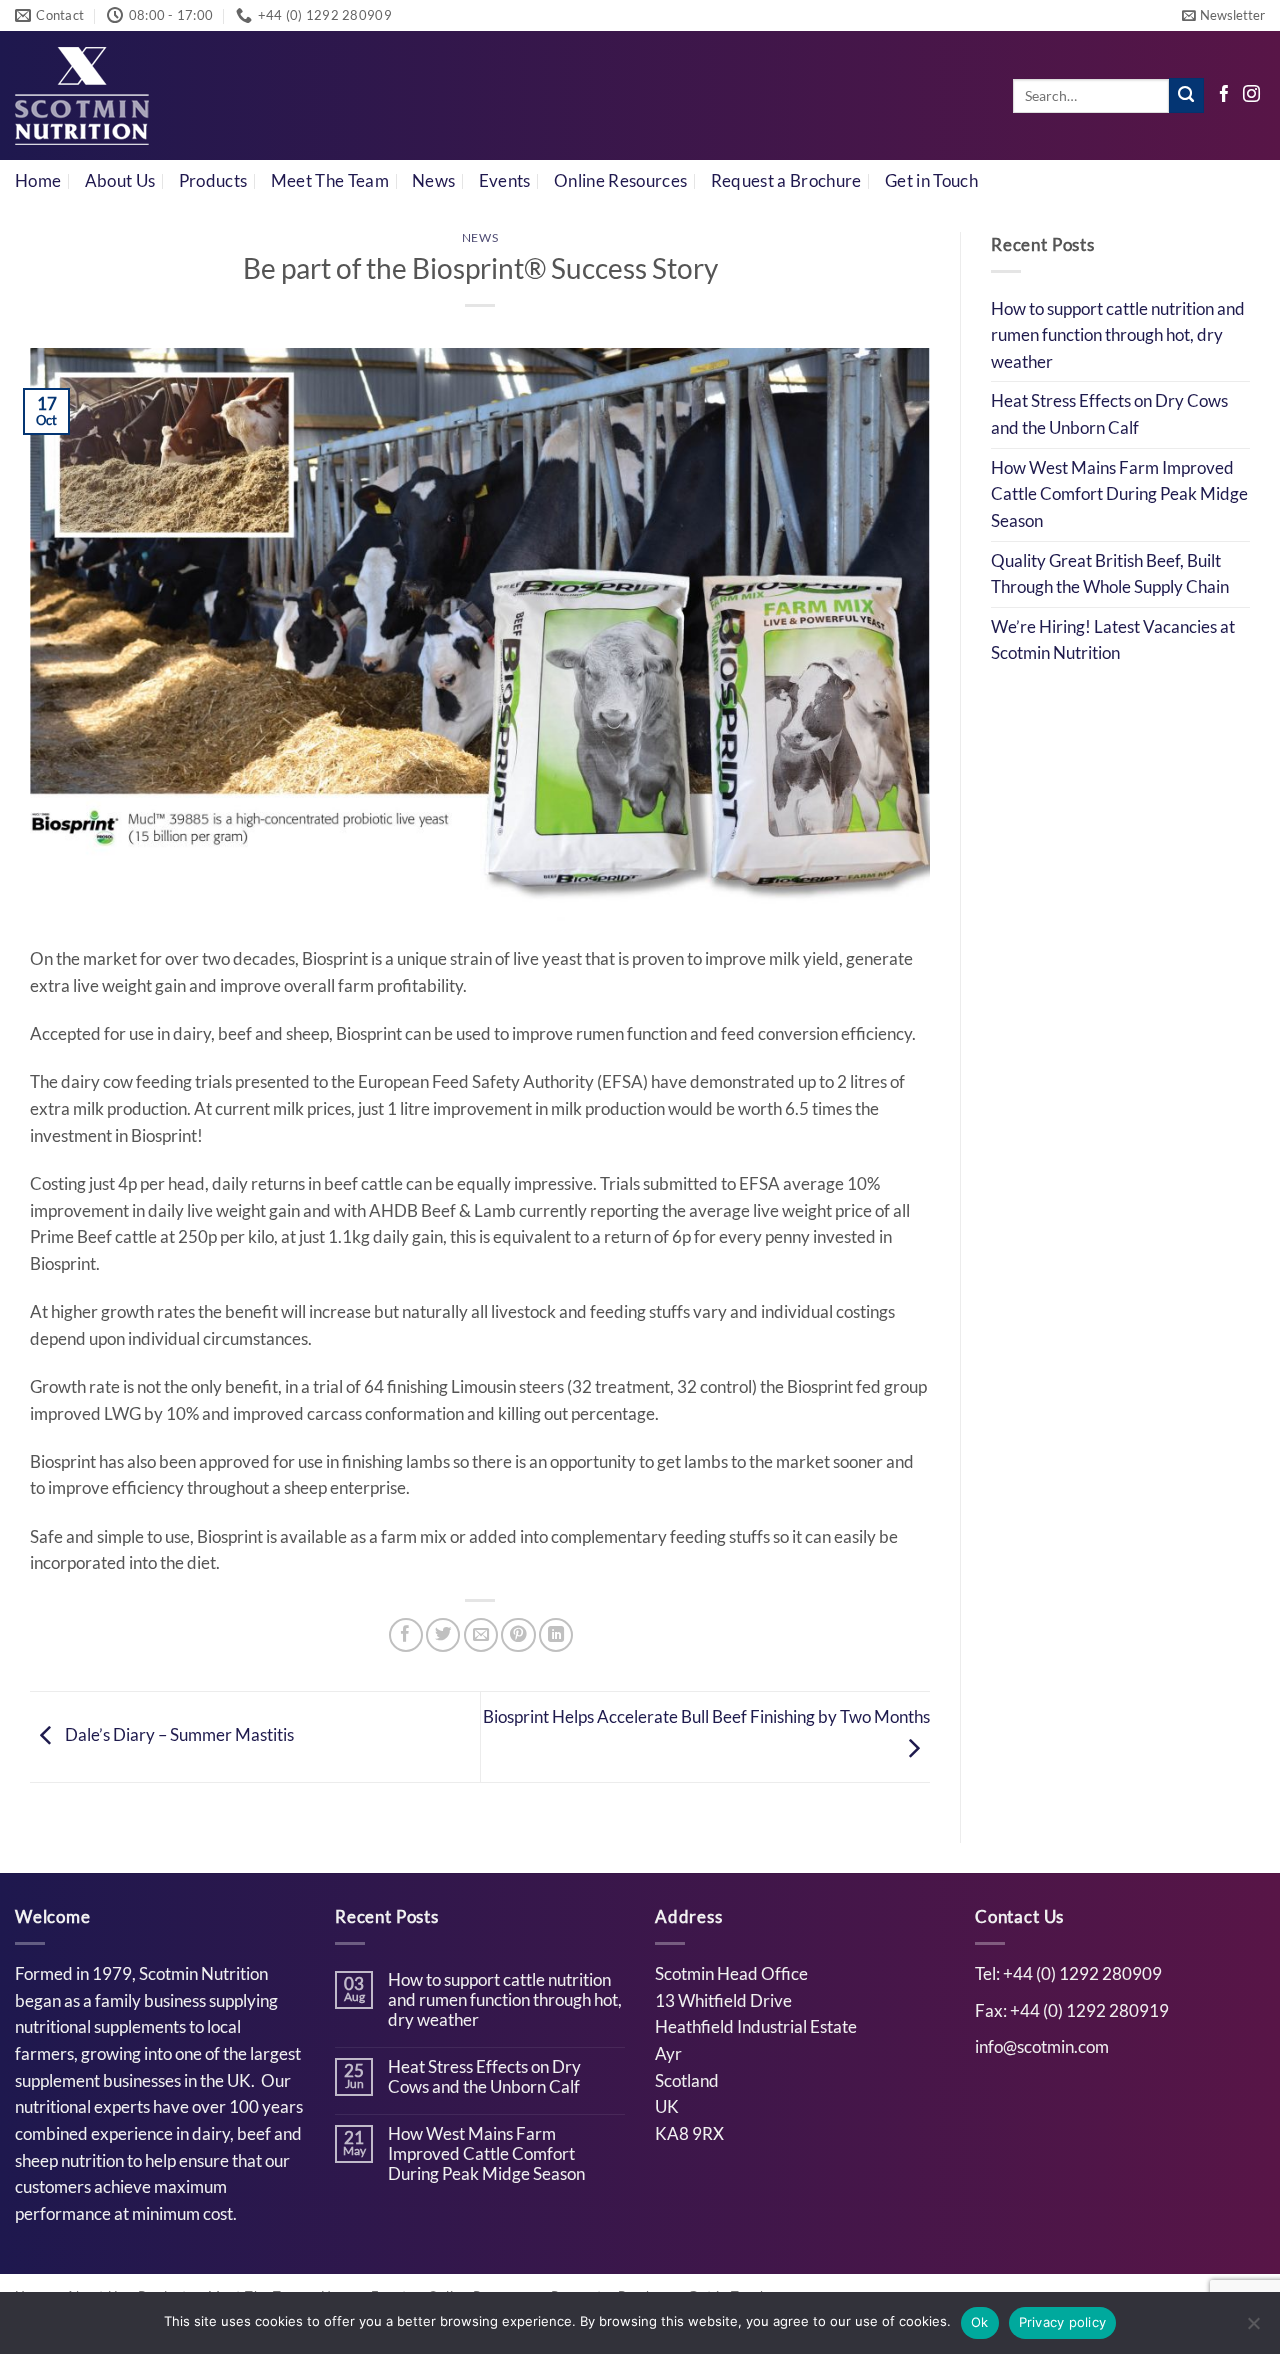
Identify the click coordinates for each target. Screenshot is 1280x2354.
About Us (120, 181)
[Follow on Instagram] (1251, 95)
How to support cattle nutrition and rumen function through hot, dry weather (1118, 335)
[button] (1223, 15)
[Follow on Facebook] (1224, 95)
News (433, 181)
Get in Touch (931, 181)
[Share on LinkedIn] (556, 1635)
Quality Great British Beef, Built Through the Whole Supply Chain (1110, 574)
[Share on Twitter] (443, 1635)
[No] (1253, 2329)
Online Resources (620, 181)
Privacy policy (1063, 2322)
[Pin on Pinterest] (518, 1635)
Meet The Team (330, 181)
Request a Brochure (786, 181)
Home (38, 181)
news (480, 237)
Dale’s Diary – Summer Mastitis (178, 1735)
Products (213, 181)
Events (505, 181)
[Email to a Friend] (481, 1635)
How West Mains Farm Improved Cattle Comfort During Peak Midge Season (1119, 494)
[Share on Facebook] (406, 1635)
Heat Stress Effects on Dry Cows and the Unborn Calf (1109, 414)
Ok (980, 2322)
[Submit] (1186, 95)
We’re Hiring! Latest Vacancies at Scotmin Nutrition (1113, 640)
